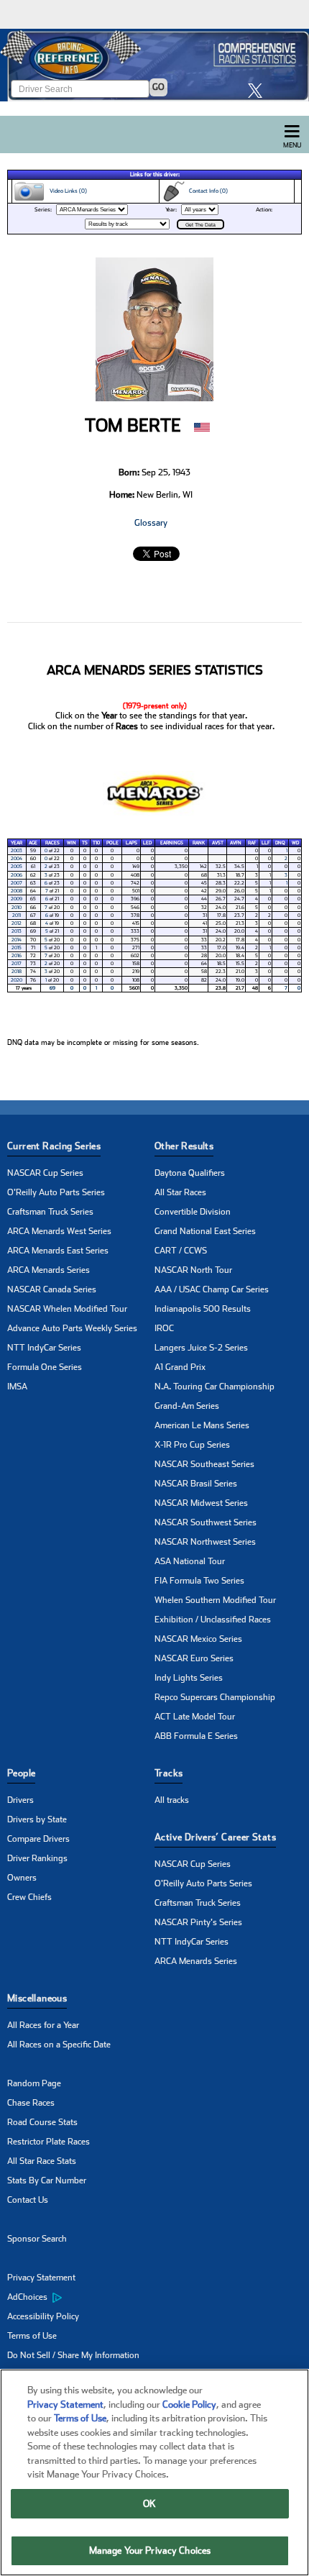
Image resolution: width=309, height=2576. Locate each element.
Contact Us (28, 2200)
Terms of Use (32, 2336)
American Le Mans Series (202, 1425)
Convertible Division (193, 1212)
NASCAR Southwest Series (206, 1522)
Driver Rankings (37, 1858)
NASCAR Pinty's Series (198, 1922)
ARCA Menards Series (49, 1270)
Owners (22, 1878)
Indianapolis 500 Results (203, 1309)
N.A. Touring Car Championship (215, 1387)
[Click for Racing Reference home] (154, 65)
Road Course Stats (42, 2122)
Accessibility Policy (43, 2316)
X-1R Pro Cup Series (192, 1445)
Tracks (169, 1773)
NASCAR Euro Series (194, 1658)
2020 (17, 980)
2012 (17, 923)
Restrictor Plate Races (49, 2142)
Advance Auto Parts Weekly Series (72, 1328)
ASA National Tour (190, 1561)
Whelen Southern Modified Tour (215, 1600)
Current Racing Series (54, 1146)
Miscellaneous (37, 1998)
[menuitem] (81, 2298)
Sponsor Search (37, 2239)
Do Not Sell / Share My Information (73, 2355)
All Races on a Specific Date (59, 2045)
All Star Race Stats (42, 2161)
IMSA (17, 1387)
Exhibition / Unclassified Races (213, 1620)
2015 (17, 948)
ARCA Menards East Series (58, 1251)
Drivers (20, 1800)
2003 (17, 851)
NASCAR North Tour (193, 1270)
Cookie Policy (189, 2404)
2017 (17, 964)
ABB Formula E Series (196, 1736)
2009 (17, 899)
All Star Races (180, 1192)
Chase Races (31, 2103)
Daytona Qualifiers (190, 1173)
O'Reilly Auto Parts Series (56, 1192)
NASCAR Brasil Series (196, 1484)
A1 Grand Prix (180, 1367)
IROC (164, 1328)
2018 (17, 972)
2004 (17, 859)
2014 (17, 940)
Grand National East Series (205, 1231)
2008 (17, 891)
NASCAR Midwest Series (201, 1503)
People (21, 1773)
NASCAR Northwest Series (205, 1542)
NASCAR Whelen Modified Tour (67, 1309)
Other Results (184, 1146)
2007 (17, 883)
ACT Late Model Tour (195, 1717)
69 (52, 988)
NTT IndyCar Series (44, 1348)
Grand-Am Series (187, 1406)
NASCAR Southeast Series (204, 1464)
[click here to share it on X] (259, 90)
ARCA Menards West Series (59, 1231)
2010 (17, 908)
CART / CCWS (181, 1251)
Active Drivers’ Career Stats (215, 1837)
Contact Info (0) (206, 191)
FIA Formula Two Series (199, 1581)
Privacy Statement (41, 2278)
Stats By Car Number (47, 2180)
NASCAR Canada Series (52, 1289)
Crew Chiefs (29, 1897)
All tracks (172, 1800)
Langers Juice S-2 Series (201, 1348)
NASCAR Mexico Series (198, 1639)
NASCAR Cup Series (45, 1173)
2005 (17, 867)
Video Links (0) (66, 191)
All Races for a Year (43, 2025)
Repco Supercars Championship (215, 1697)
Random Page (34, 2083)
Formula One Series (45, 1367)
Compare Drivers (38, 1839)
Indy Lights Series (189, 1678)
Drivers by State (37, 1819)
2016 (17, 956)
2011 (17, 915)
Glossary (151, 523)
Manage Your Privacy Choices (150, 2550)
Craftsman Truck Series (50, 1212)
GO (158, 87)
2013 (17, 931)
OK (149, 2504)
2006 (17, 875)
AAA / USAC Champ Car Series (212, 1289)
